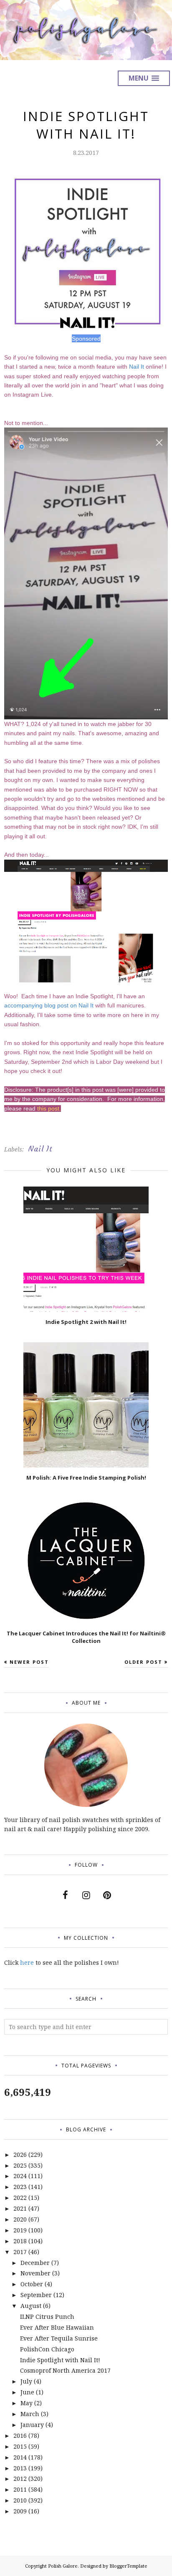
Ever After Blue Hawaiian (57, 2327)
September (36, 2295)
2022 (20, 2198)
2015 (20, 2446)
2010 (20, 2500)
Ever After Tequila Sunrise (59, 2338)
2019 (20, 2230)
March (30, 2414)
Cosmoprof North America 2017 (65, 2370)
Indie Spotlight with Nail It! (60, 2360)
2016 (20, 2436)
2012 (20, 2479)
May (27, 2403)
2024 (20, 2176)
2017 (20, 2252)
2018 (20, 2241)
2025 (20, 2165)
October (32, 2284)
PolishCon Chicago (47, 2349)
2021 (20, 2208)
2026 (20, 2155)
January (32, 2425)
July (26, 2381)
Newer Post (29, 1662)
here (27, 1962)
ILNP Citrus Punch (47, 2317)
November (35, 2273)
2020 (20, 2219)
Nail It (137, 367)
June (27, 2392)
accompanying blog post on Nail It (49, 1005)
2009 (20, 2511)
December (35, 2263)
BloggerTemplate (128, 2566)
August (31, 2306)
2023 (20, 2187)
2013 (20, 2468)
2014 (20, 2457)
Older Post (143, 1662)
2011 (20, 2489)
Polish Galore (63, 2566)
